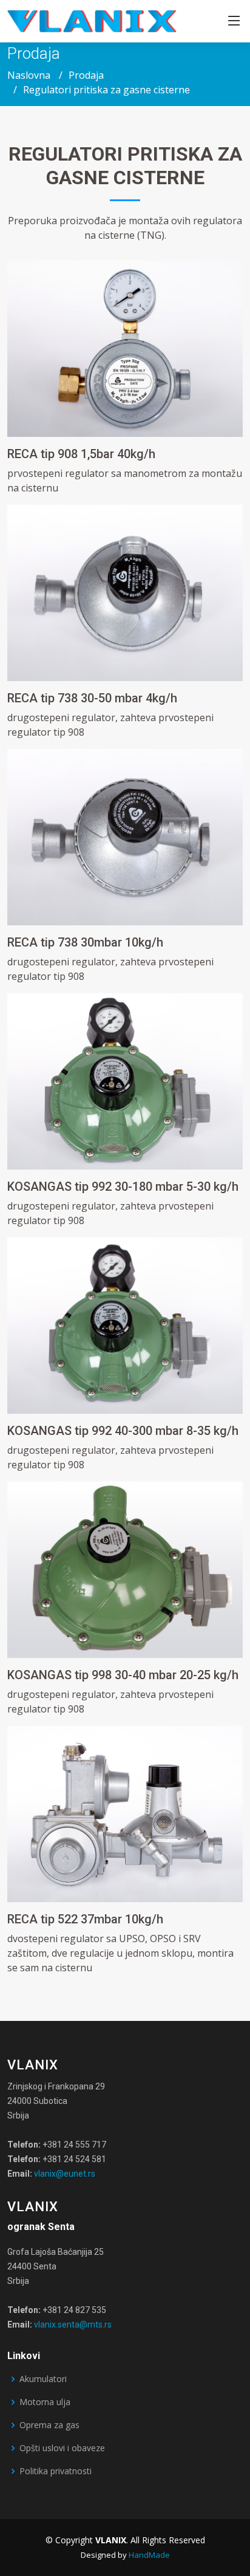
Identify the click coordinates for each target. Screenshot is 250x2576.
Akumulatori (43, 2379)
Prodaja (86, 75)
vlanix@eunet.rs (65, 2174)
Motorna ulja (45, 2402)
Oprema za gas (49, 2425)
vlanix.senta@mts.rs (73, 2325)
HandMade (149, 2555)
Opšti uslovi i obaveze (62, 2448)
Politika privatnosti (56, 2471)
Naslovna (29, 75)
